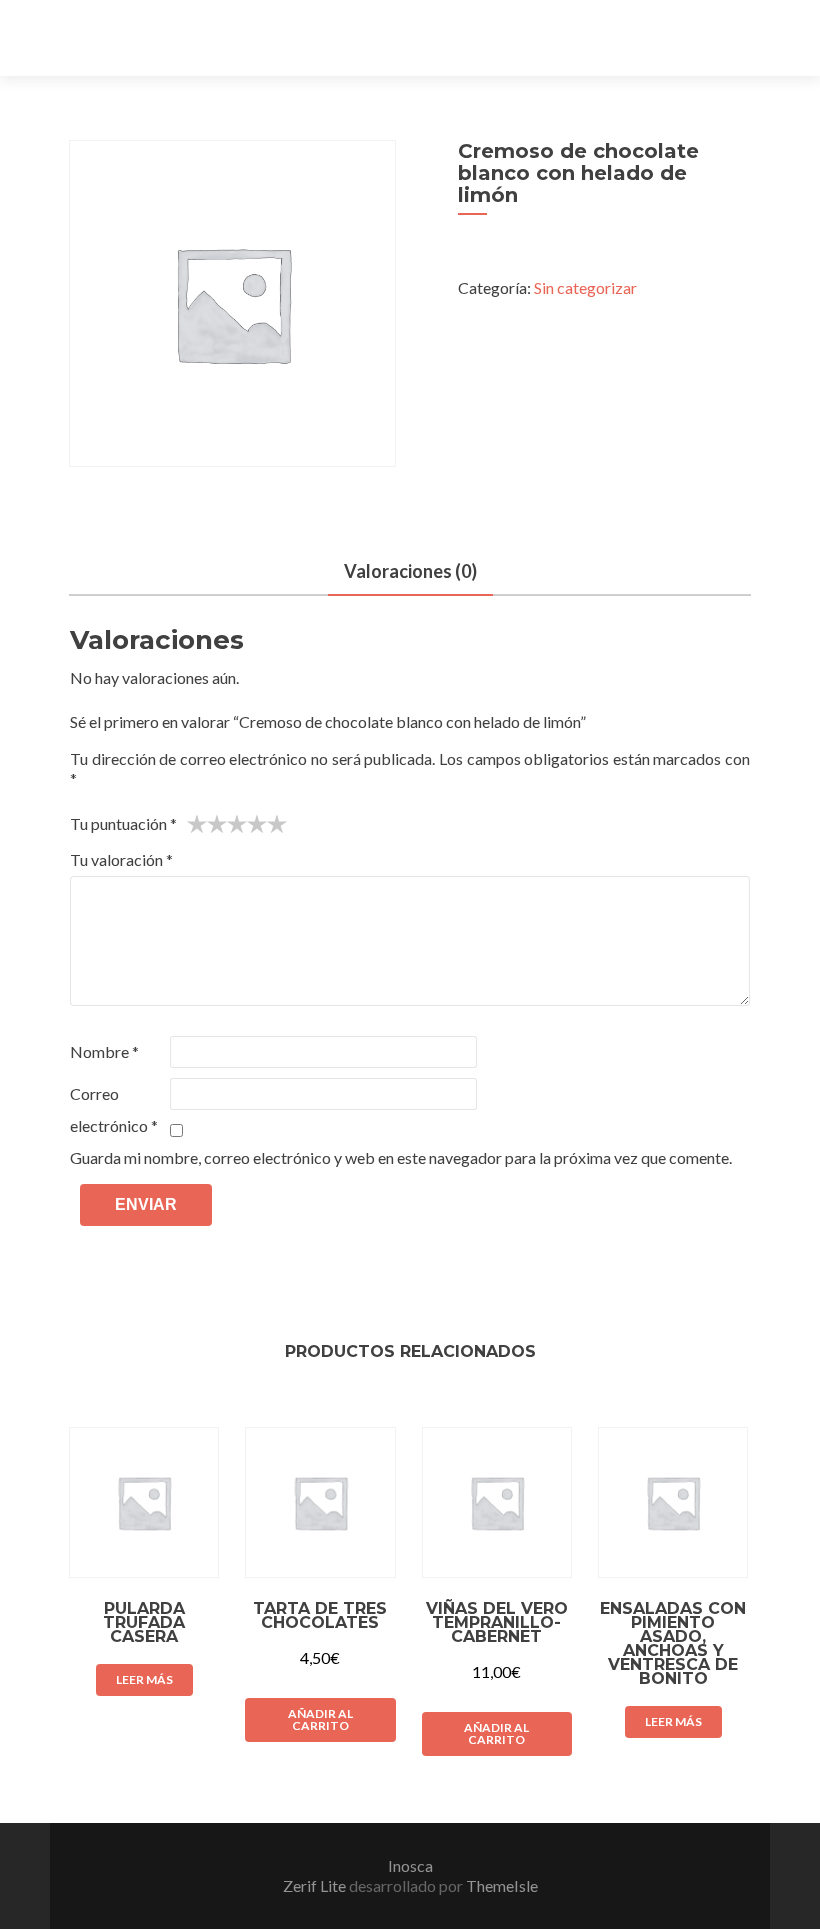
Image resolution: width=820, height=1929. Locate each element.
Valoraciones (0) (410, 571)
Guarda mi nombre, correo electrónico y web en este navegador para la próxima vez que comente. (401, 1157)
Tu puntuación (123, 823)
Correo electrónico (114, 1109)
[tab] (410, 572)
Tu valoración (121, 859)
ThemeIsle (502, 1885)
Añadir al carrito (320, 1719)
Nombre (104, 1051)
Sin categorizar (585, 287)
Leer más (144, 1679)
